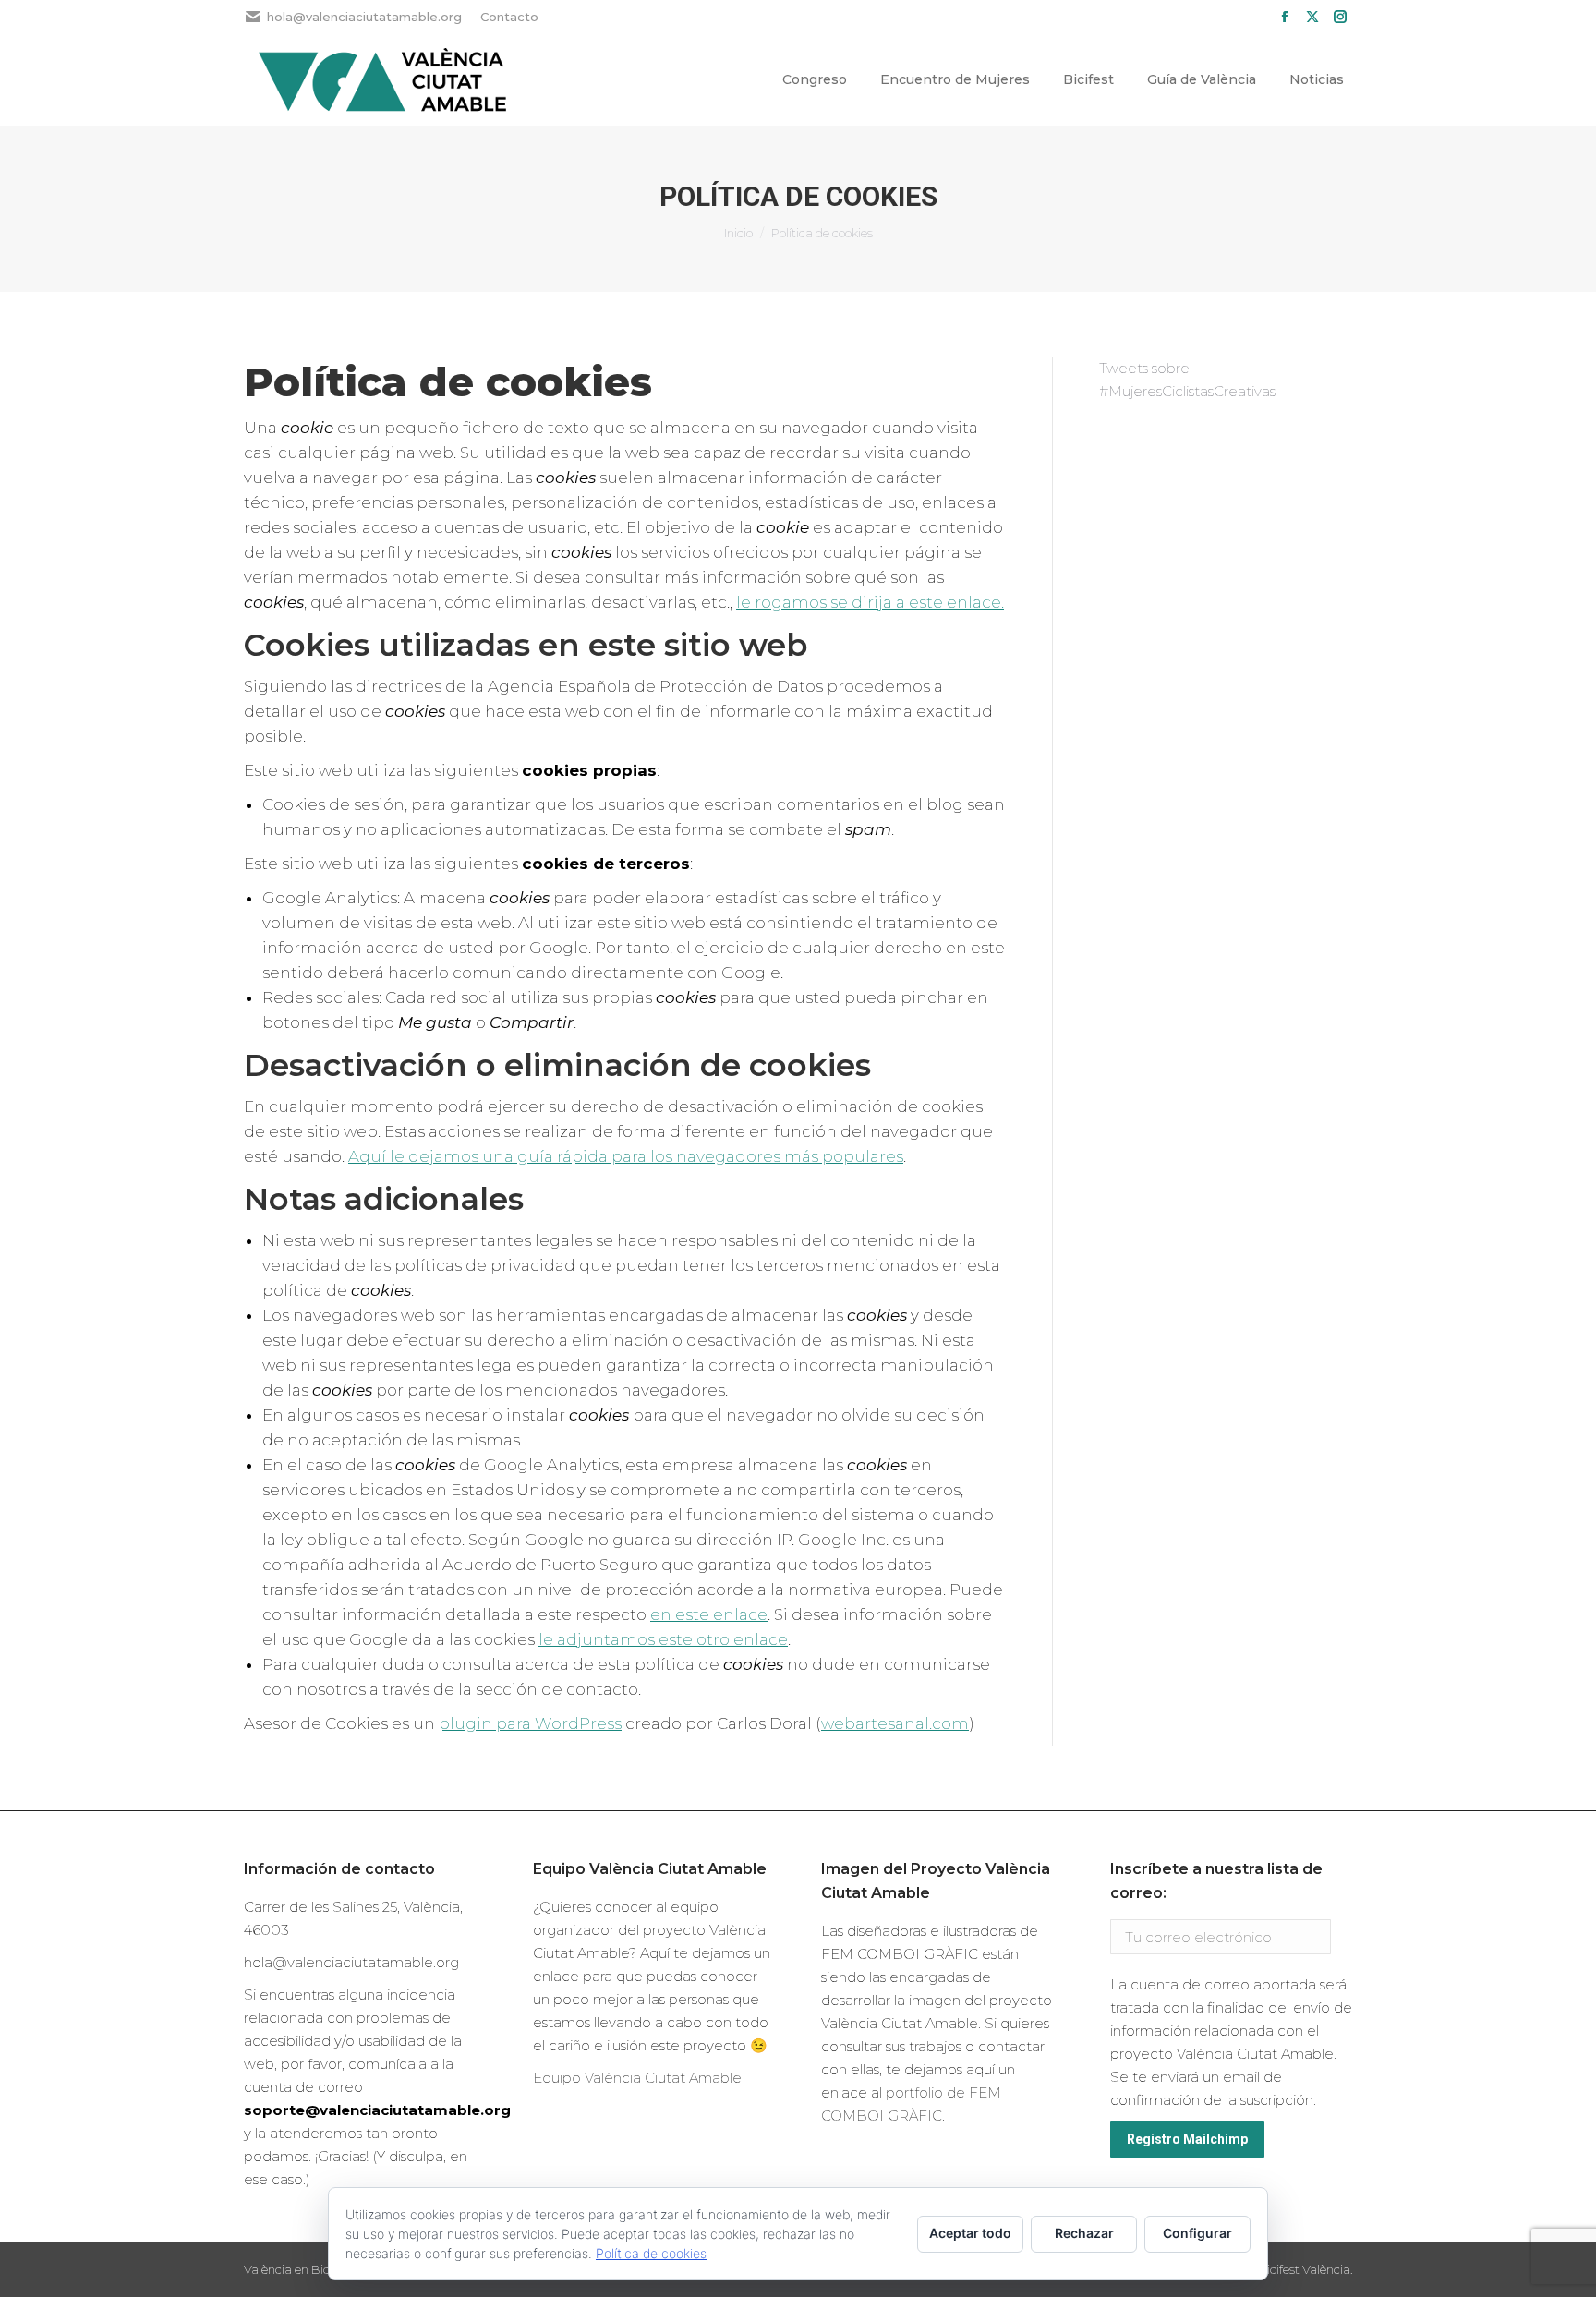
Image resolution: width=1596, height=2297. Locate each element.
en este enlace (709, 1614)
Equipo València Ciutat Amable (637, 2078)
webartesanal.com (895, 1723)
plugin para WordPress (530, 1723)
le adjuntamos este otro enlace (663, 1639)
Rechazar (1084, 2233)
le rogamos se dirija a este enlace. (870, 602)
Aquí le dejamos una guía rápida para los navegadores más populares (626, 1156)
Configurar (1197, 2233)
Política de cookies (651, 2253)
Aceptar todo (970, 2233)
